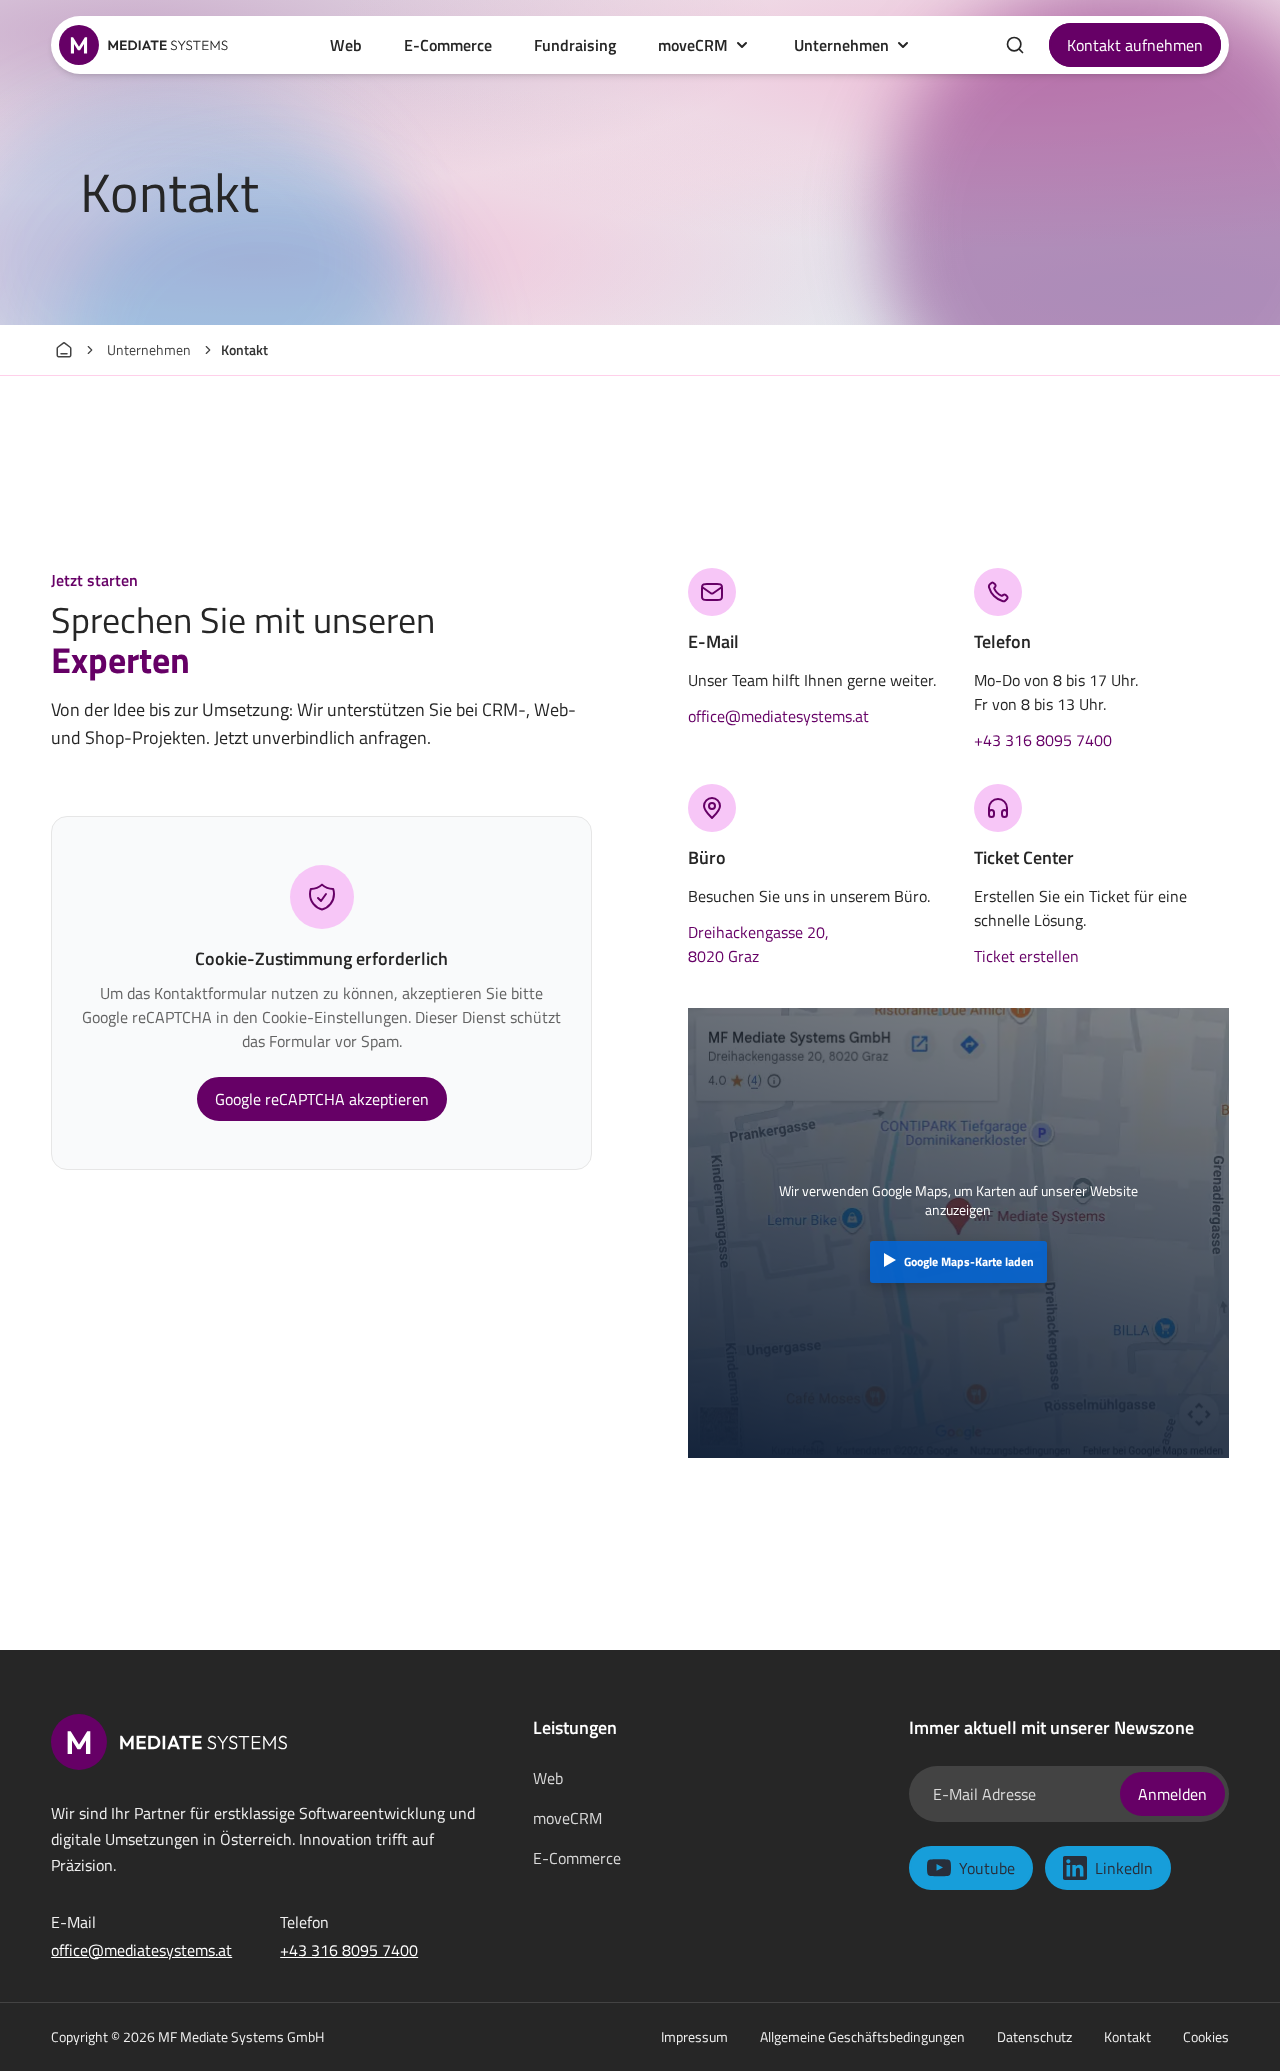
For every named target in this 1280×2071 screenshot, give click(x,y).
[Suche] (1015, 45)
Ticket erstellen (1026, 956)
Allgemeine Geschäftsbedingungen (862, 2037)
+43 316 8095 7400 (1043, 740)
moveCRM (693, 45)
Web (548, 1778)
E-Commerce (577, 1858)
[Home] (64, 350)
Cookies (1206, 2037)
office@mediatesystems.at (778, 716)
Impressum (694, 2037)
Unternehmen (841, 45)
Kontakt (1127, 2037)
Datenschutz (1034, 2037)
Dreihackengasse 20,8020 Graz (758, 944)
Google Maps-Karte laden (969, 1261)
